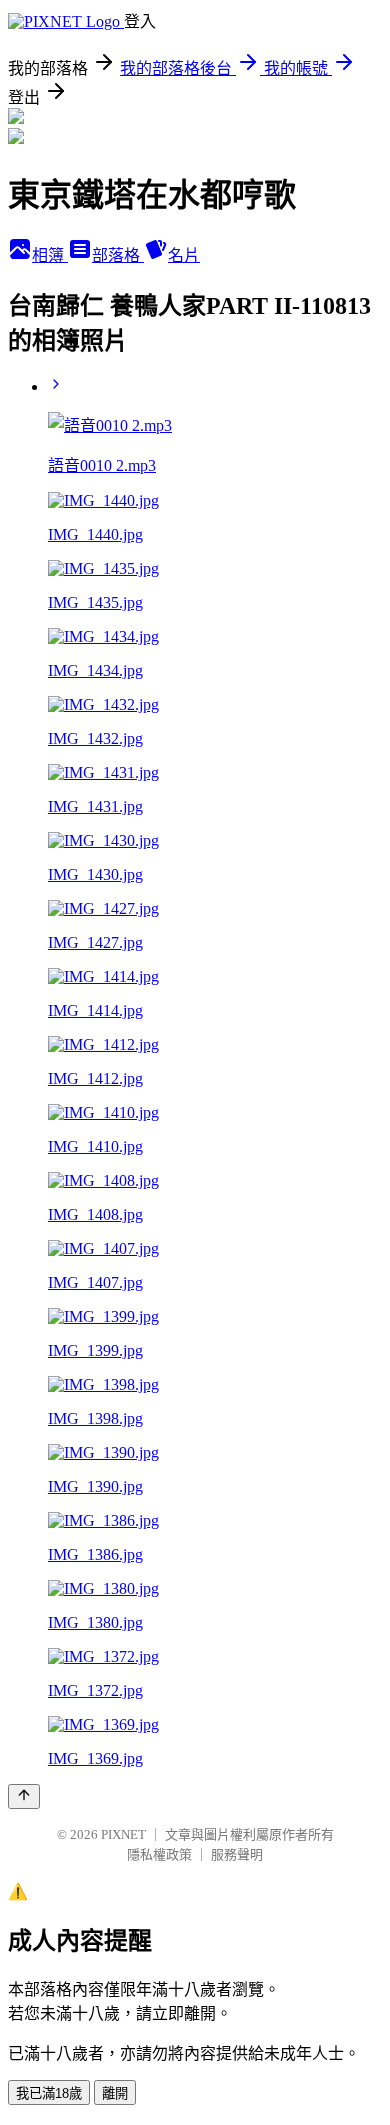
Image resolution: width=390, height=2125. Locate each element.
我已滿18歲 (49, 2093)
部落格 (118, 255)
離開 (115, 2093)
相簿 (50, 255)
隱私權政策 (159, 1854)
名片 (184, 255)
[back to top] (24, 1796)
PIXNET (123, 1834)
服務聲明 (237, 1854)
